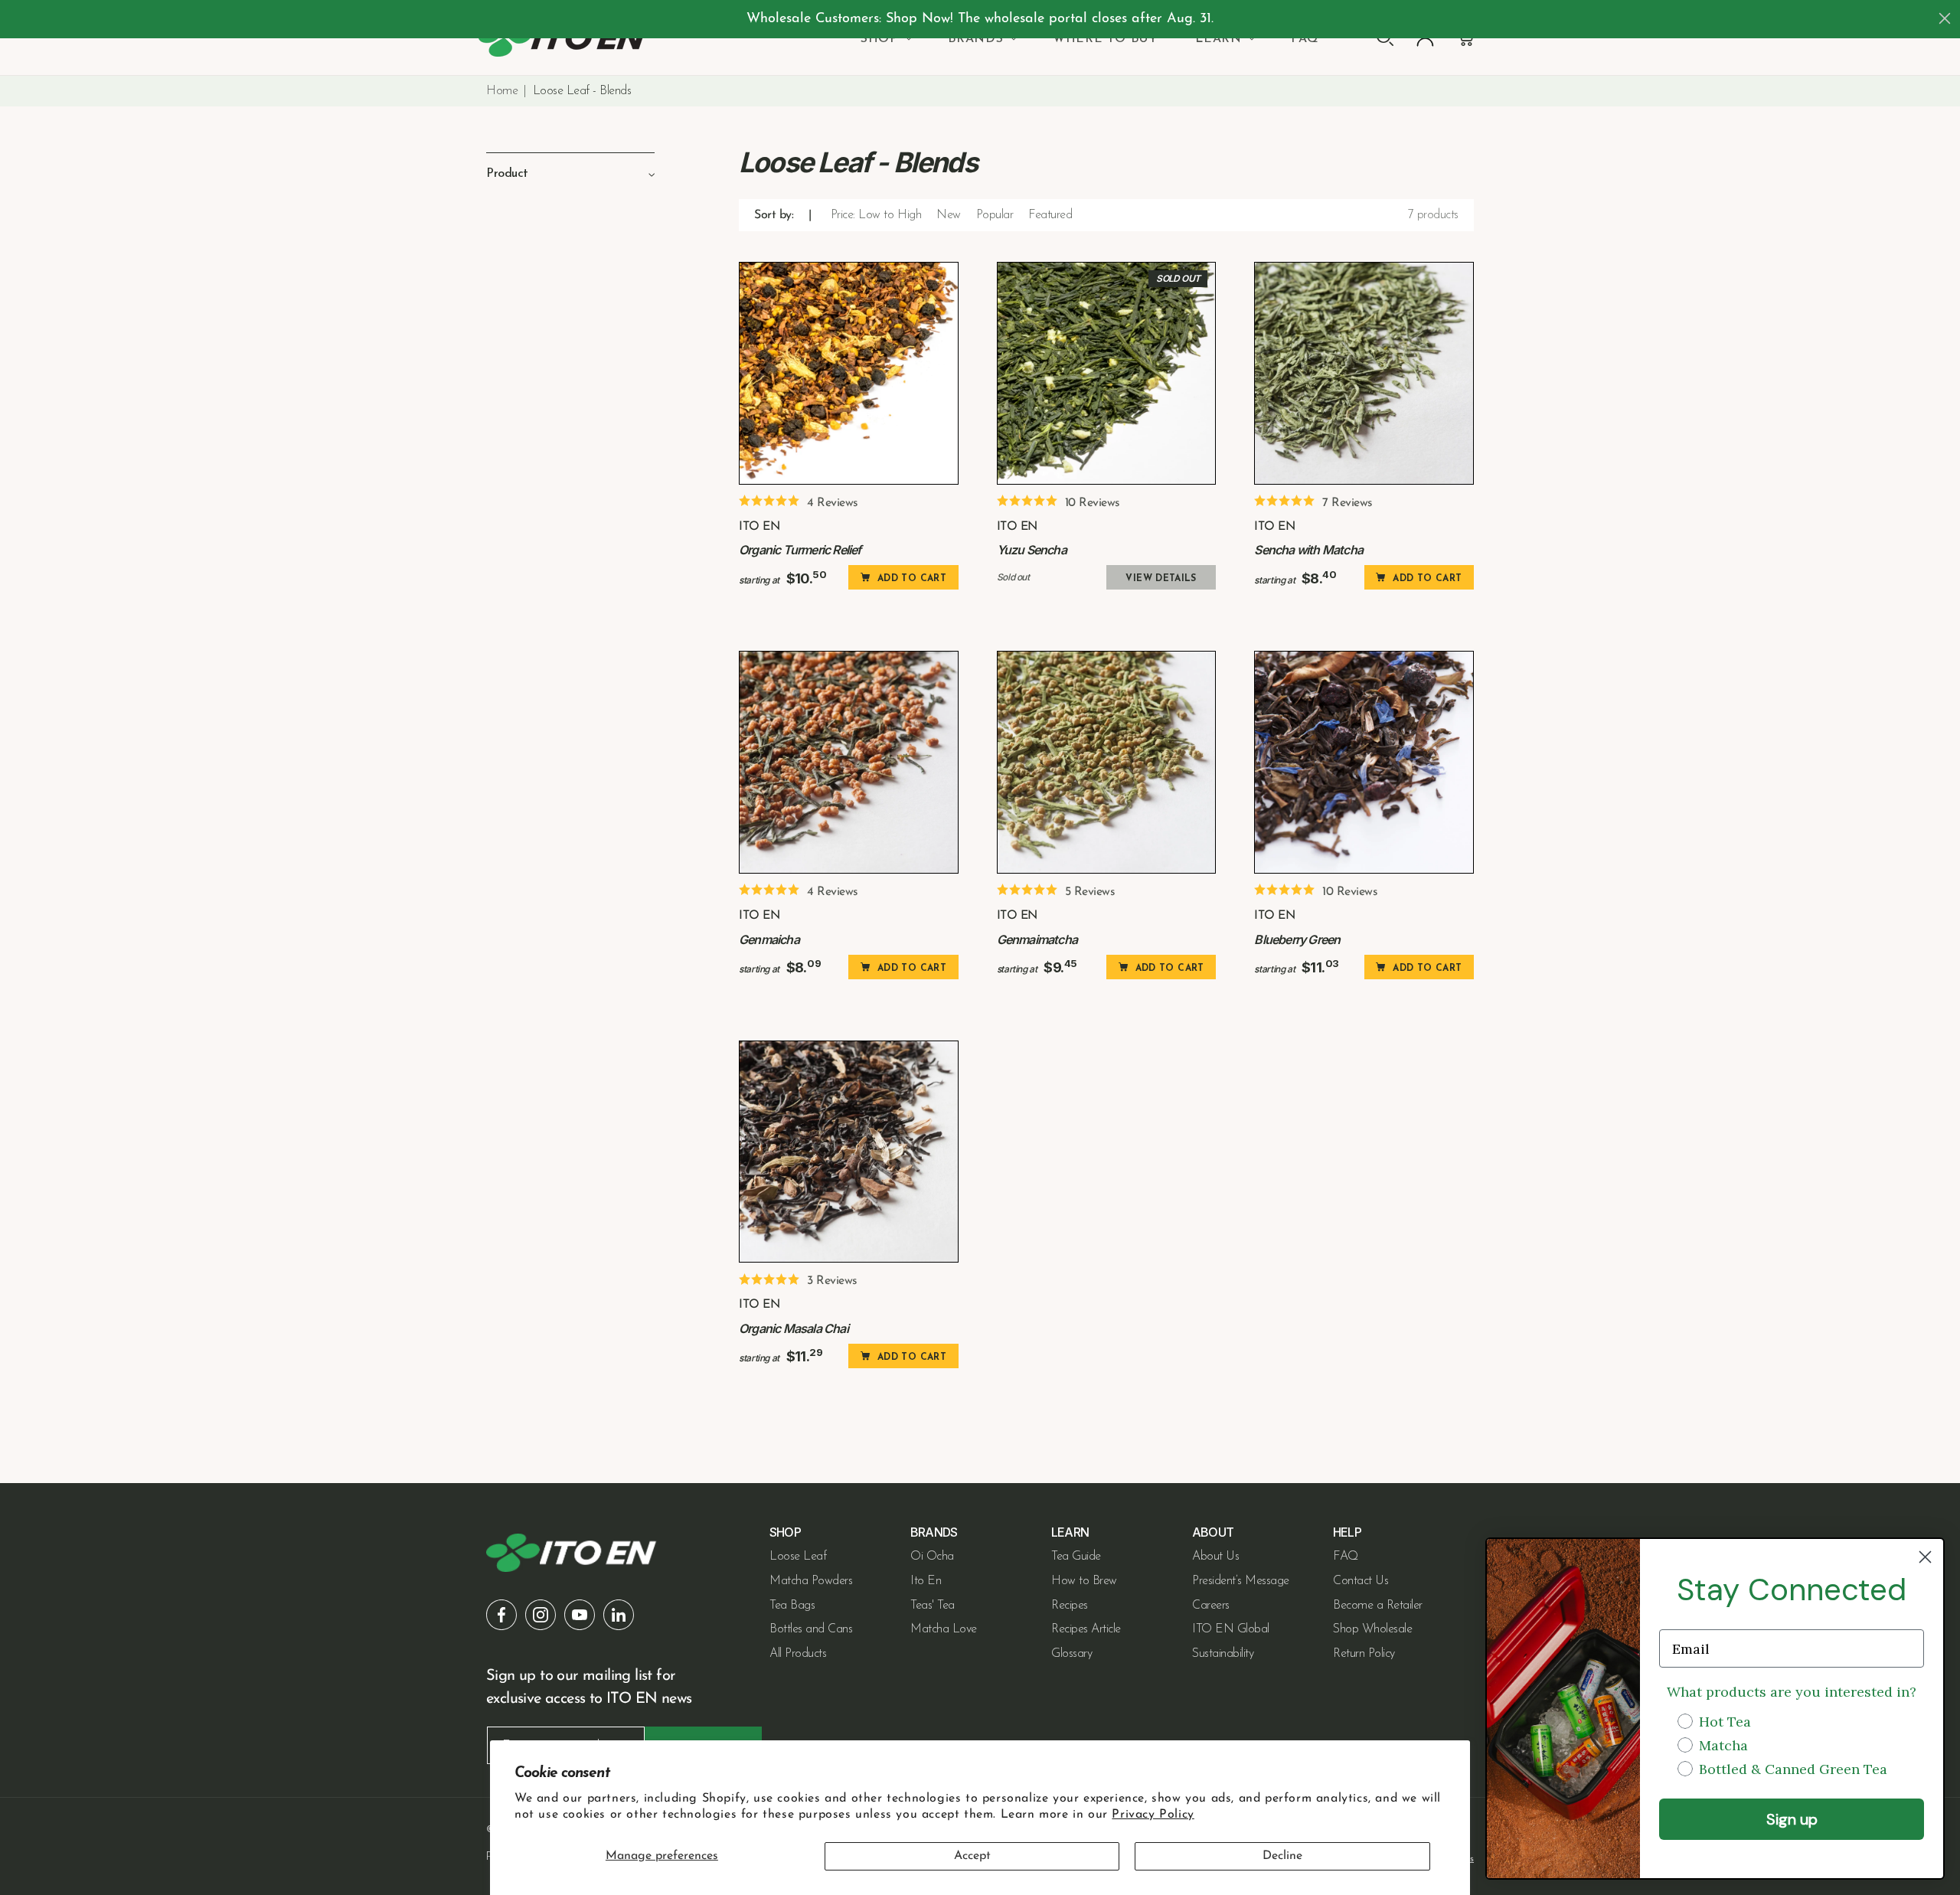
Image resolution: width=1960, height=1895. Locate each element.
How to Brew (1084, 1581)
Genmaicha (769, 939)
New (949, 215)
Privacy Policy (1153, 1815)
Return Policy (1364, 1654)
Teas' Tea (933, 1606)
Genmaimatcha (1037, 939)
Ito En (926, 1581)
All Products (798, 1654)
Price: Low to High (876, 215)
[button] (885, 39)
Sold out (1178, 278)
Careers (1211, 1606)
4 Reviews (833, 503)
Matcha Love (944, 1629)
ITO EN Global (1231, 1629)
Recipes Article (1086, 1629)
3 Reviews (832, 1281)
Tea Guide (1076, 1557)
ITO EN (759, 527)
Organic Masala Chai (794, 1328)
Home (502, 91)
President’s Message (1241, 1581)
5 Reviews (1090, 892)
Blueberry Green (1297, 939)
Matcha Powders (811, 1581)
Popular (995, 215)
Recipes (1070, 1606)
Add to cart (912, 579)
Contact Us (1361, 1581)
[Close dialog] (1945, 18)
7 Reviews (1347, 503)
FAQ (1346, 1557)
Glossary (1071, 1654)
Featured (1050, 215)
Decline (1282, 1856)
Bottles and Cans (811, 1629)
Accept (972, 1856)
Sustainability (1223, 1654)
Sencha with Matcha (1308, 550)
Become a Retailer (1378, 1606)
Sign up (1792, 1819)
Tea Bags (792, 1606)
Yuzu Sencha (1032, 550)
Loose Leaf (798, 1557)
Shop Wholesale (1372, 1629)
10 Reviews (1093, 503)
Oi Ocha (932, 1557)
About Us (1215, 1557)
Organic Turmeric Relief (800, 550)
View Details (1161, 579)
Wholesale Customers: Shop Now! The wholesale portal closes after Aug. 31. (980, 19)
